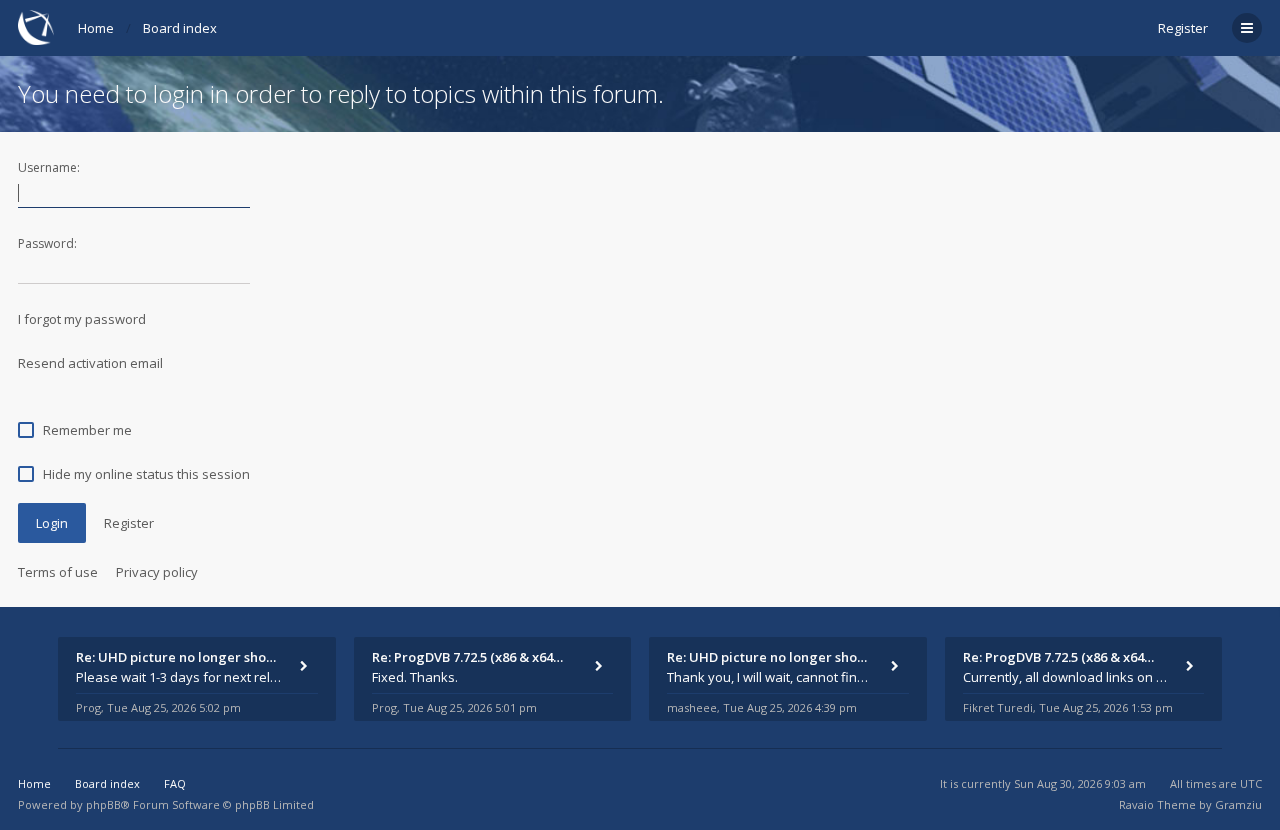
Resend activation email (90, 363)
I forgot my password (82, 319)
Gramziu (1238, 804)
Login (52, 523)
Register (1183, 28)
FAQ (175, 783)
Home (96, 28)
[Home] (36, 27)
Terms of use (58, 572)
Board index (180, 28)
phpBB (103, 804)
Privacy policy (157, 572)
